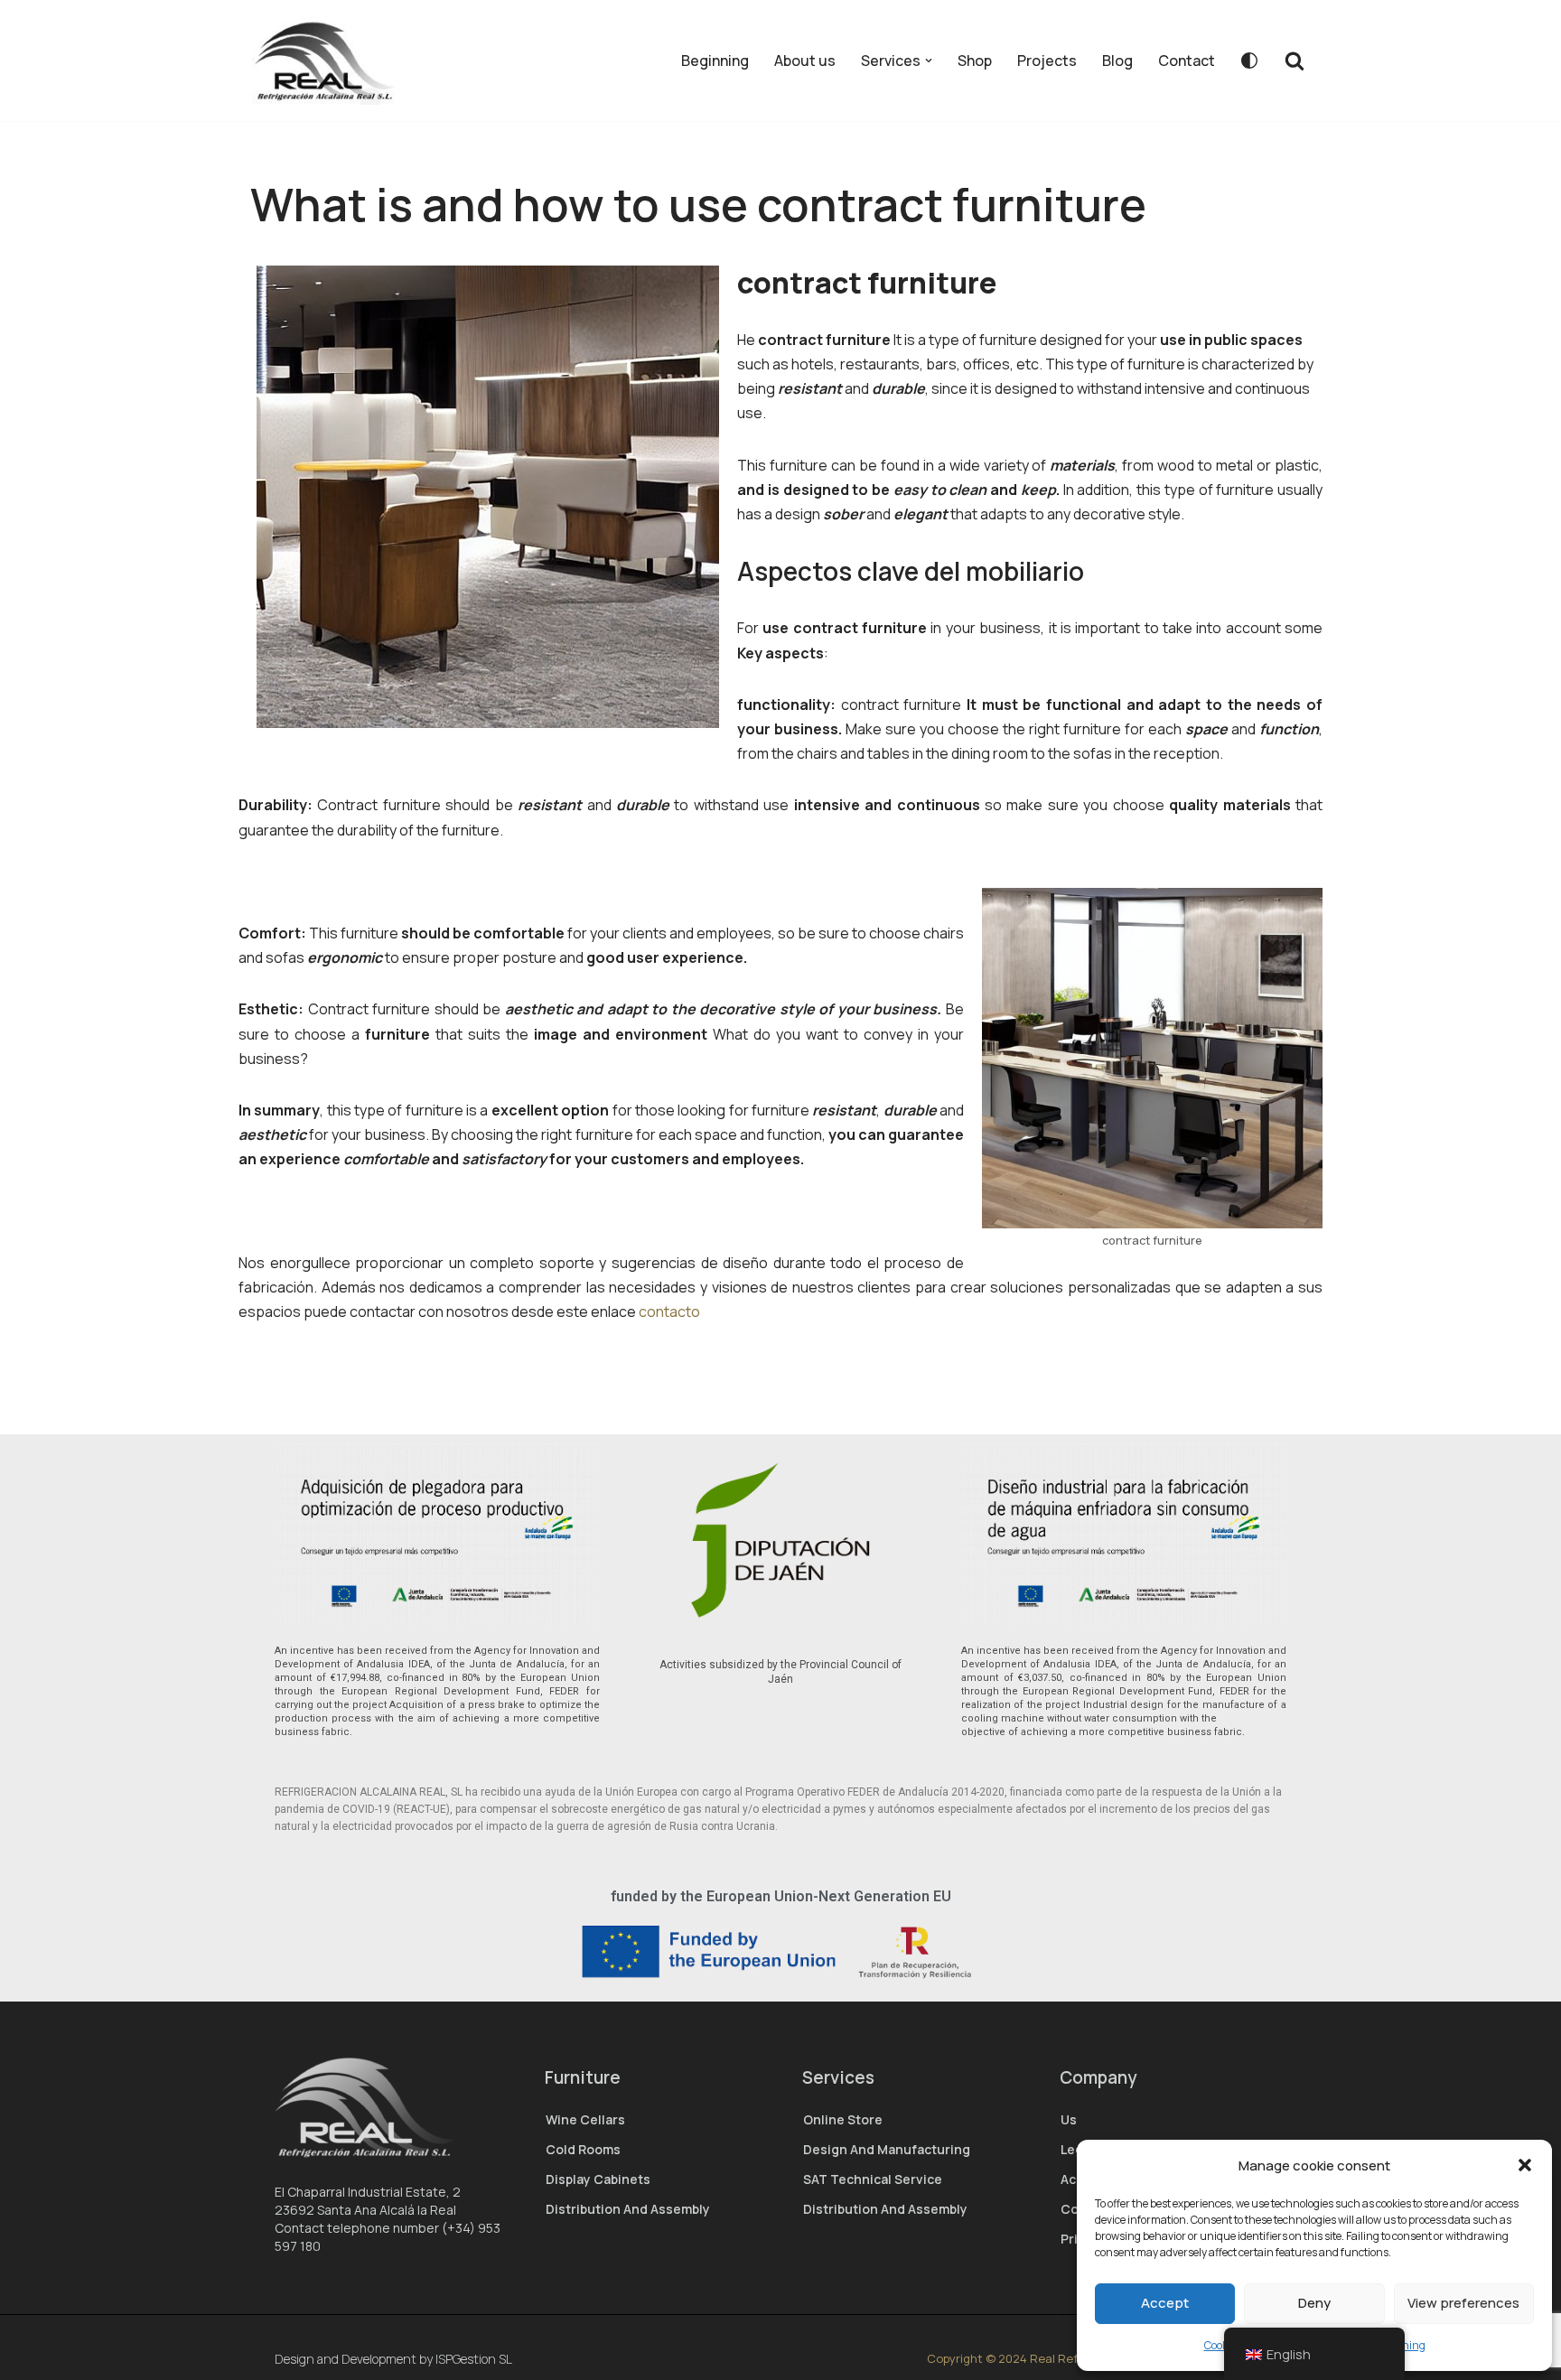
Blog (1117, 61)
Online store (843, 2119)
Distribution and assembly (628, 2209)
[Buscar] (1295, 61)
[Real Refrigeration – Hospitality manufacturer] (331, 61)
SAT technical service (873, 2179)
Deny (1314, 2303)
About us (805, 61)
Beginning (715, 61)
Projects (1047, 61)
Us (1069, 2119)
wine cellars (585, 2119)
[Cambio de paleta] (1249, 61)
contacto (671, 1311)
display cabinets (598, 2179)
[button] (1525, 2165)
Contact (1187, 61)
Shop (975, 61)
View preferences (1463, 2303)
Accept (1165, 2303)
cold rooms (583, 2149)
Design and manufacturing (887, 2149)
